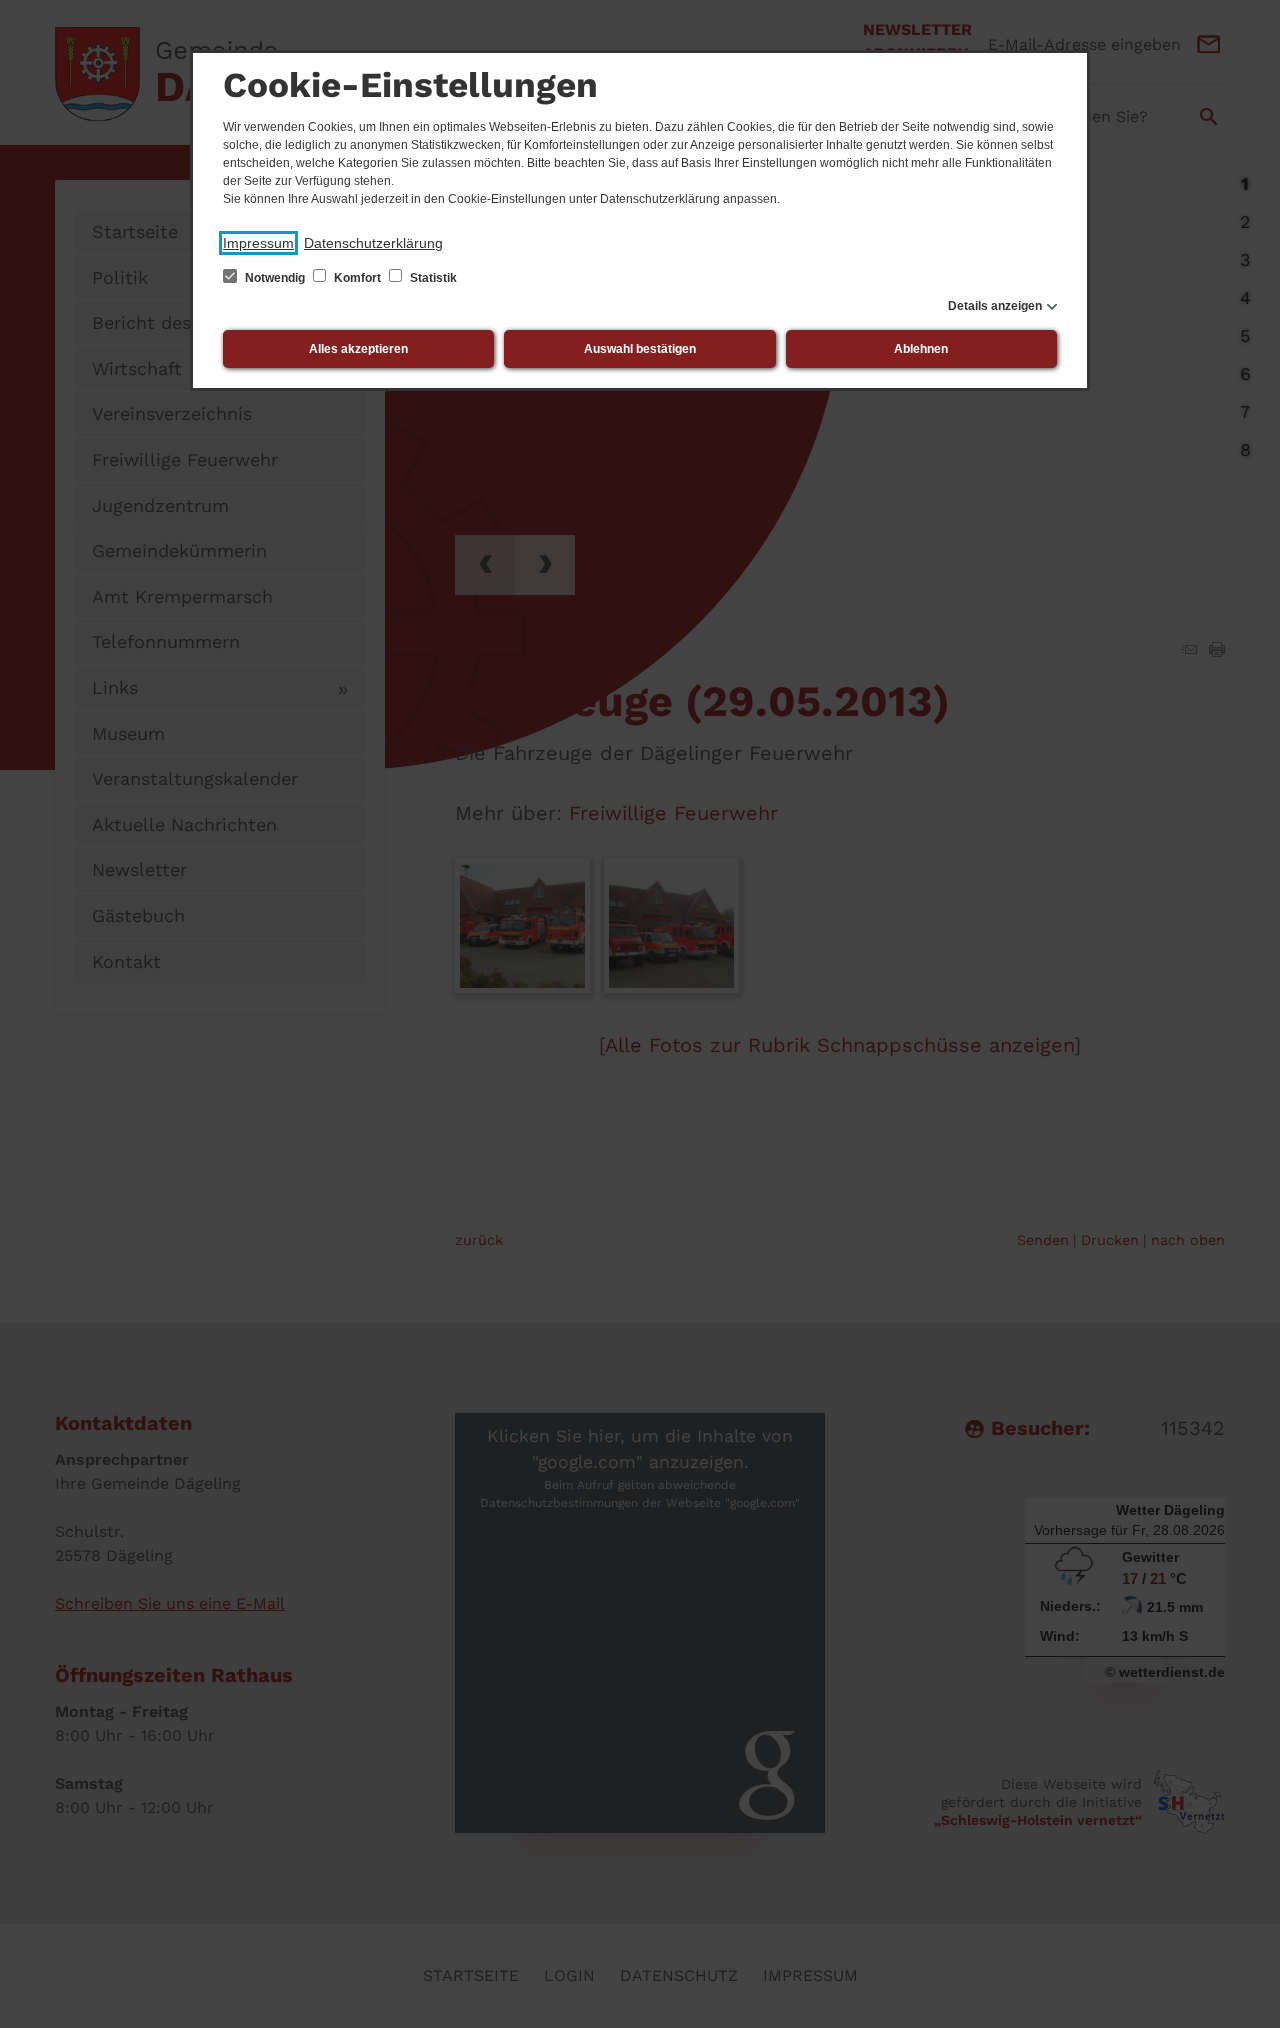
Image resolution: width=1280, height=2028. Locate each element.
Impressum (258, 243)
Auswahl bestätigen (640, 349)
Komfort (357, 278)
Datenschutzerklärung (373, 243)
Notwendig (275, 278)
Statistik (432, 278)
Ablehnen (921, 349)
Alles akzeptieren (358, 349)
